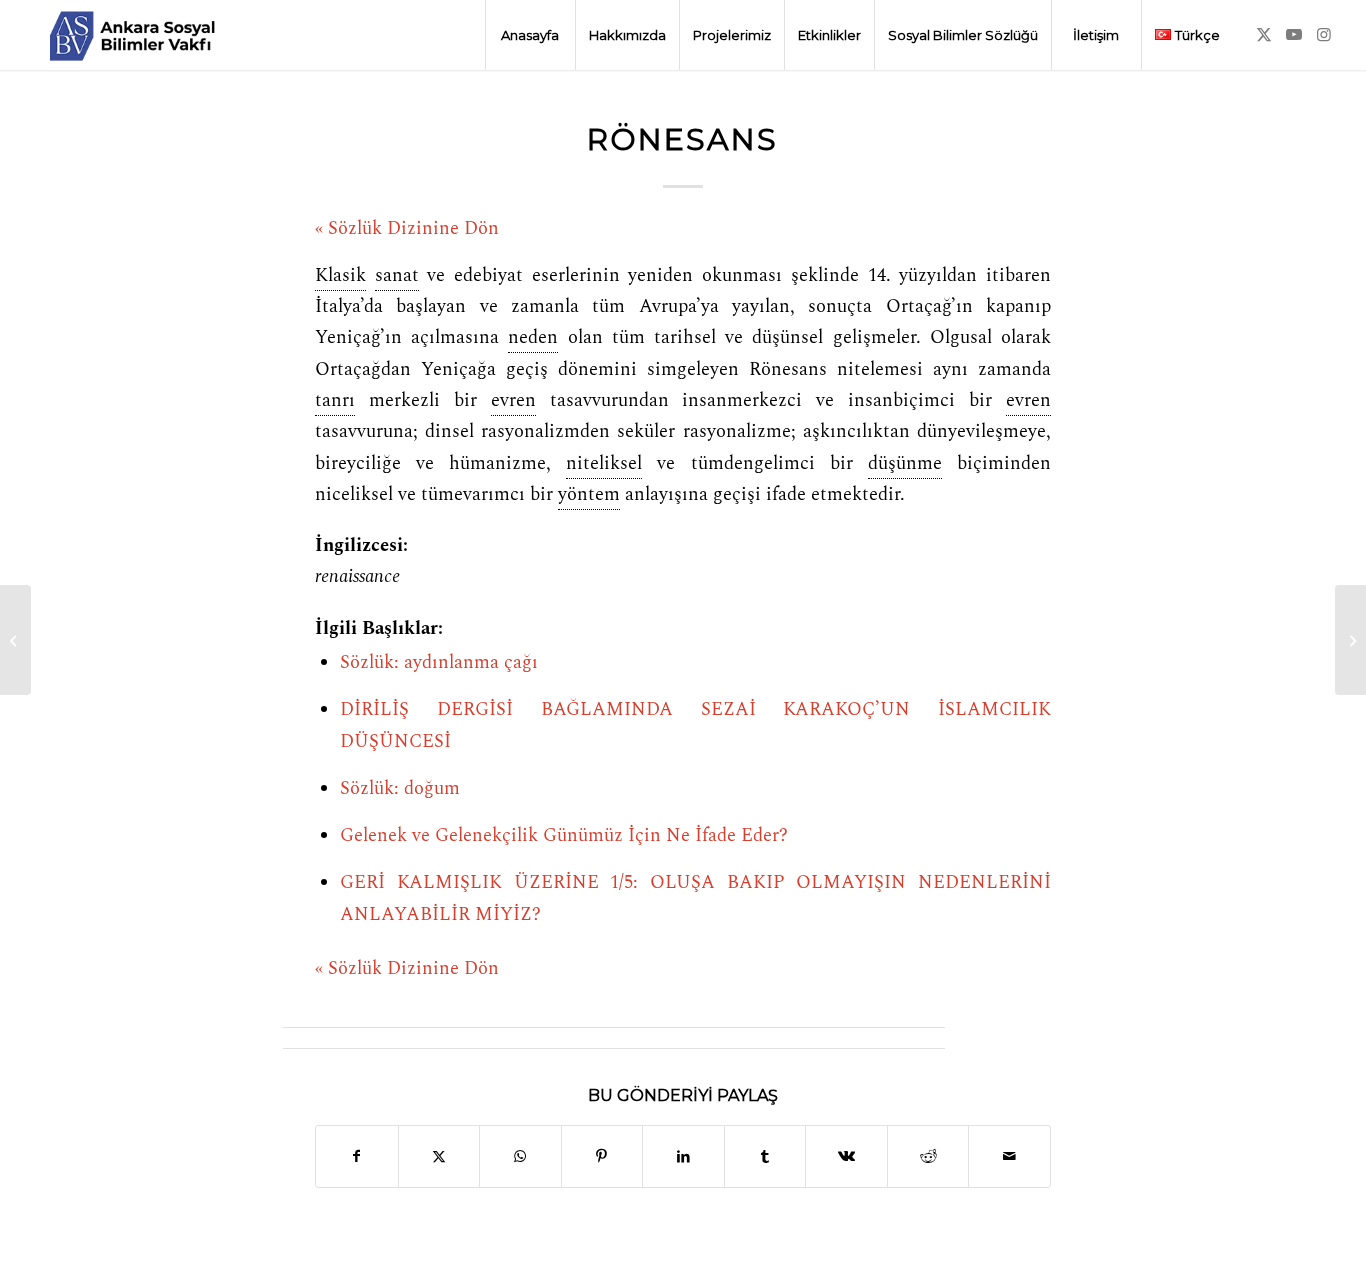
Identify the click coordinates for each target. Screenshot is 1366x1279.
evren (513, 401)
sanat (397, 276)
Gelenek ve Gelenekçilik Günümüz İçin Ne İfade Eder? (564, 836)
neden (533, 338)
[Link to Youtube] (1294, 34)
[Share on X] (439, 1156)
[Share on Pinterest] (602, 1156)
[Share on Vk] (846, 1156)
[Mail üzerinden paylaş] (1009, 1156)
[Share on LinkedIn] (683, 1156)
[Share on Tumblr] (765, 1156)
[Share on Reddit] (928, 1156)
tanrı (335, 401)
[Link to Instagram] (1324, 34)
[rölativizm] (15, 640)
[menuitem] (530, 35)
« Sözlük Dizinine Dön (407, 229)
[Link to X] (1264, 34)
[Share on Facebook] (357, 1156)
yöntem (589, 495)
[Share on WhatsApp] (520, 1156)
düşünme (905, 464)
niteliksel (604, 464)
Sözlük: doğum (400, 789)
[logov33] (132, 35)
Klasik (340, 276)
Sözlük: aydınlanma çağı (439, 663)
